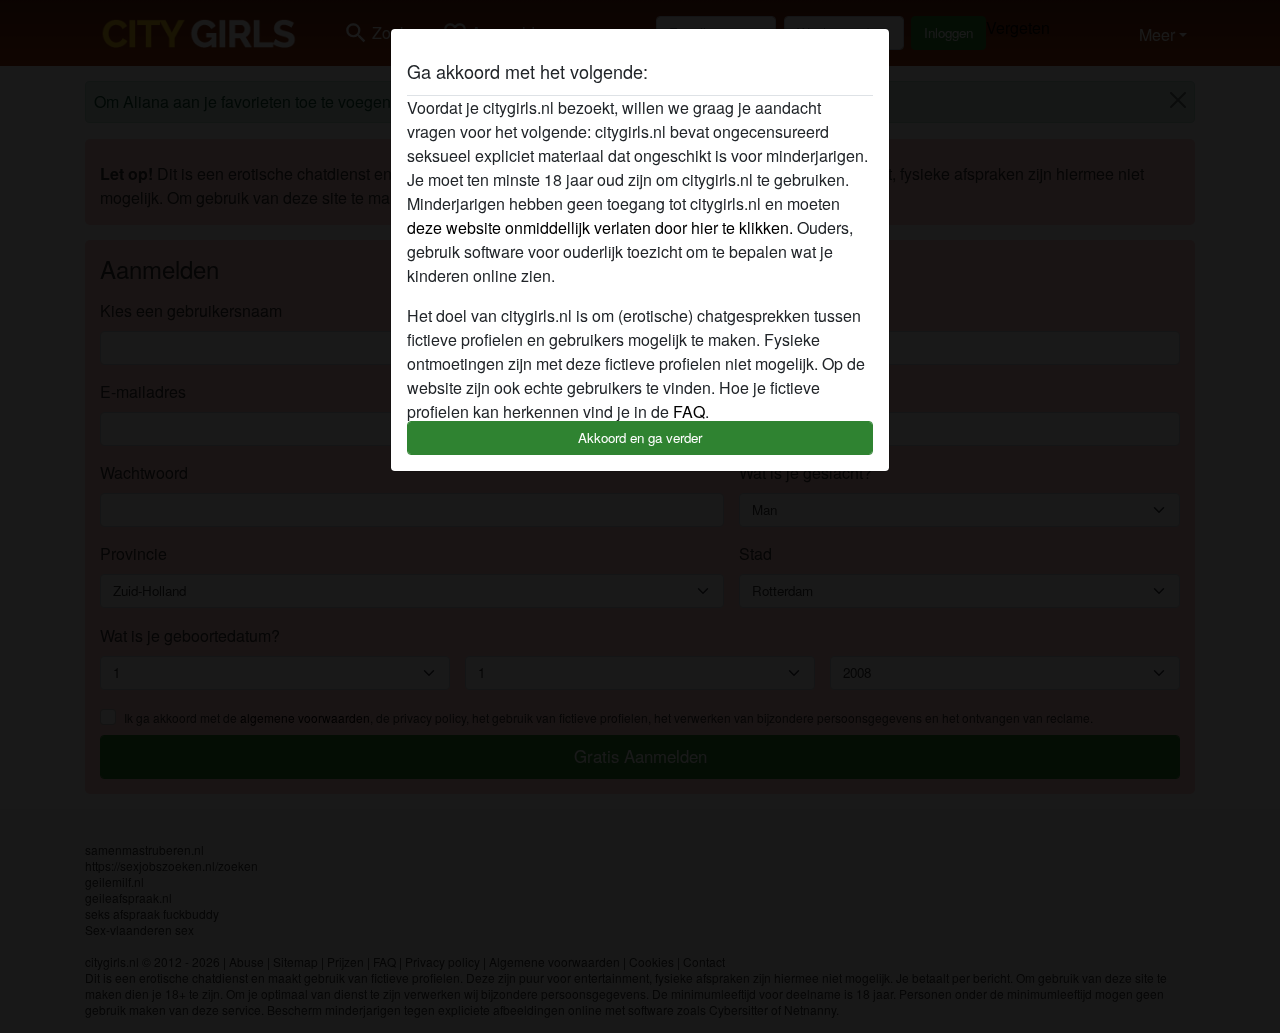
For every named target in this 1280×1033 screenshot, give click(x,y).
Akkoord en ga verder (640, 437)
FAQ (689, 411)
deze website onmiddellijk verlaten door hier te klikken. (600, 227)
